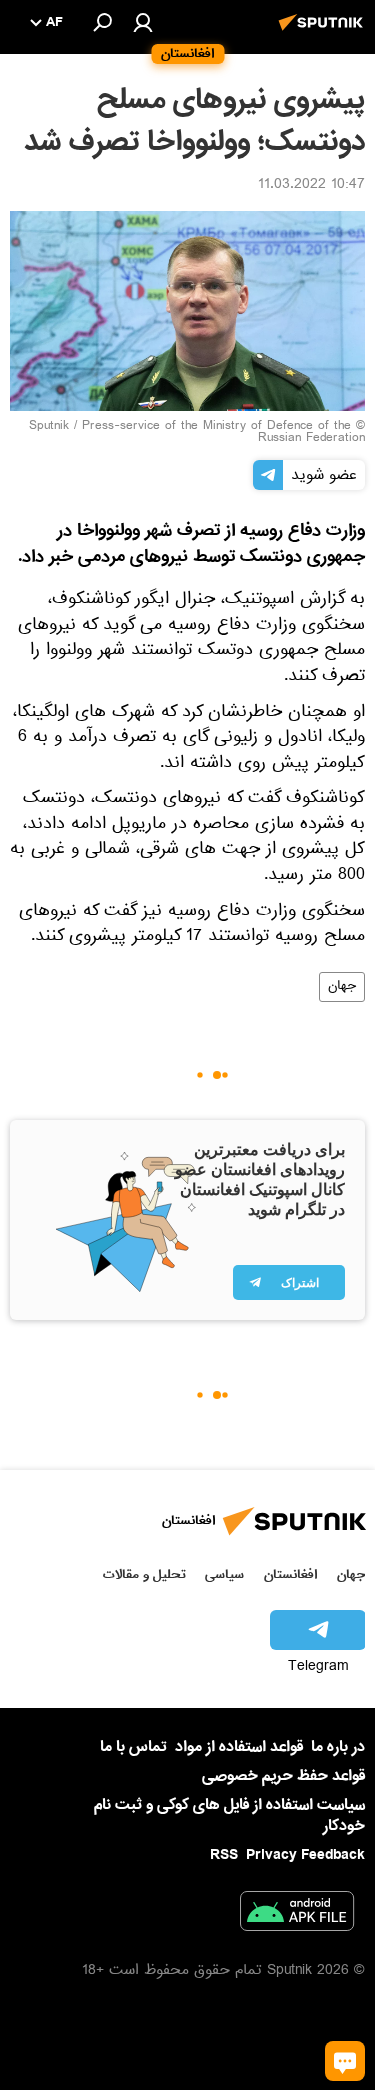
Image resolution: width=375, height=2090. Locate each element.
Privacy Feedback (305, 1855)
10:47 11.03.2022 (311, 186)
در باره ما (338, 1747)
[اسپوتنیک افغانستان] (324, 33)
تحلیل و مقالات (144, 1574)
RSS (224, 1855)
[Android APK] (297, 1915)
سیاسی (224, 1574)
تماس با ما (133, 1747)
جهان (342, 987)
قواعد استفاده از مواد (239, 1747)
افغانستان (290, 1574)
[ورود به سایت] (143, 22)
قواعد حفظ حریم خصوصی (283, 1776)
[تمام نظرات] (345, 2061)
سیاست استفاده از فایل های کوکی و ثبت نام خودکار (229, 1815)
